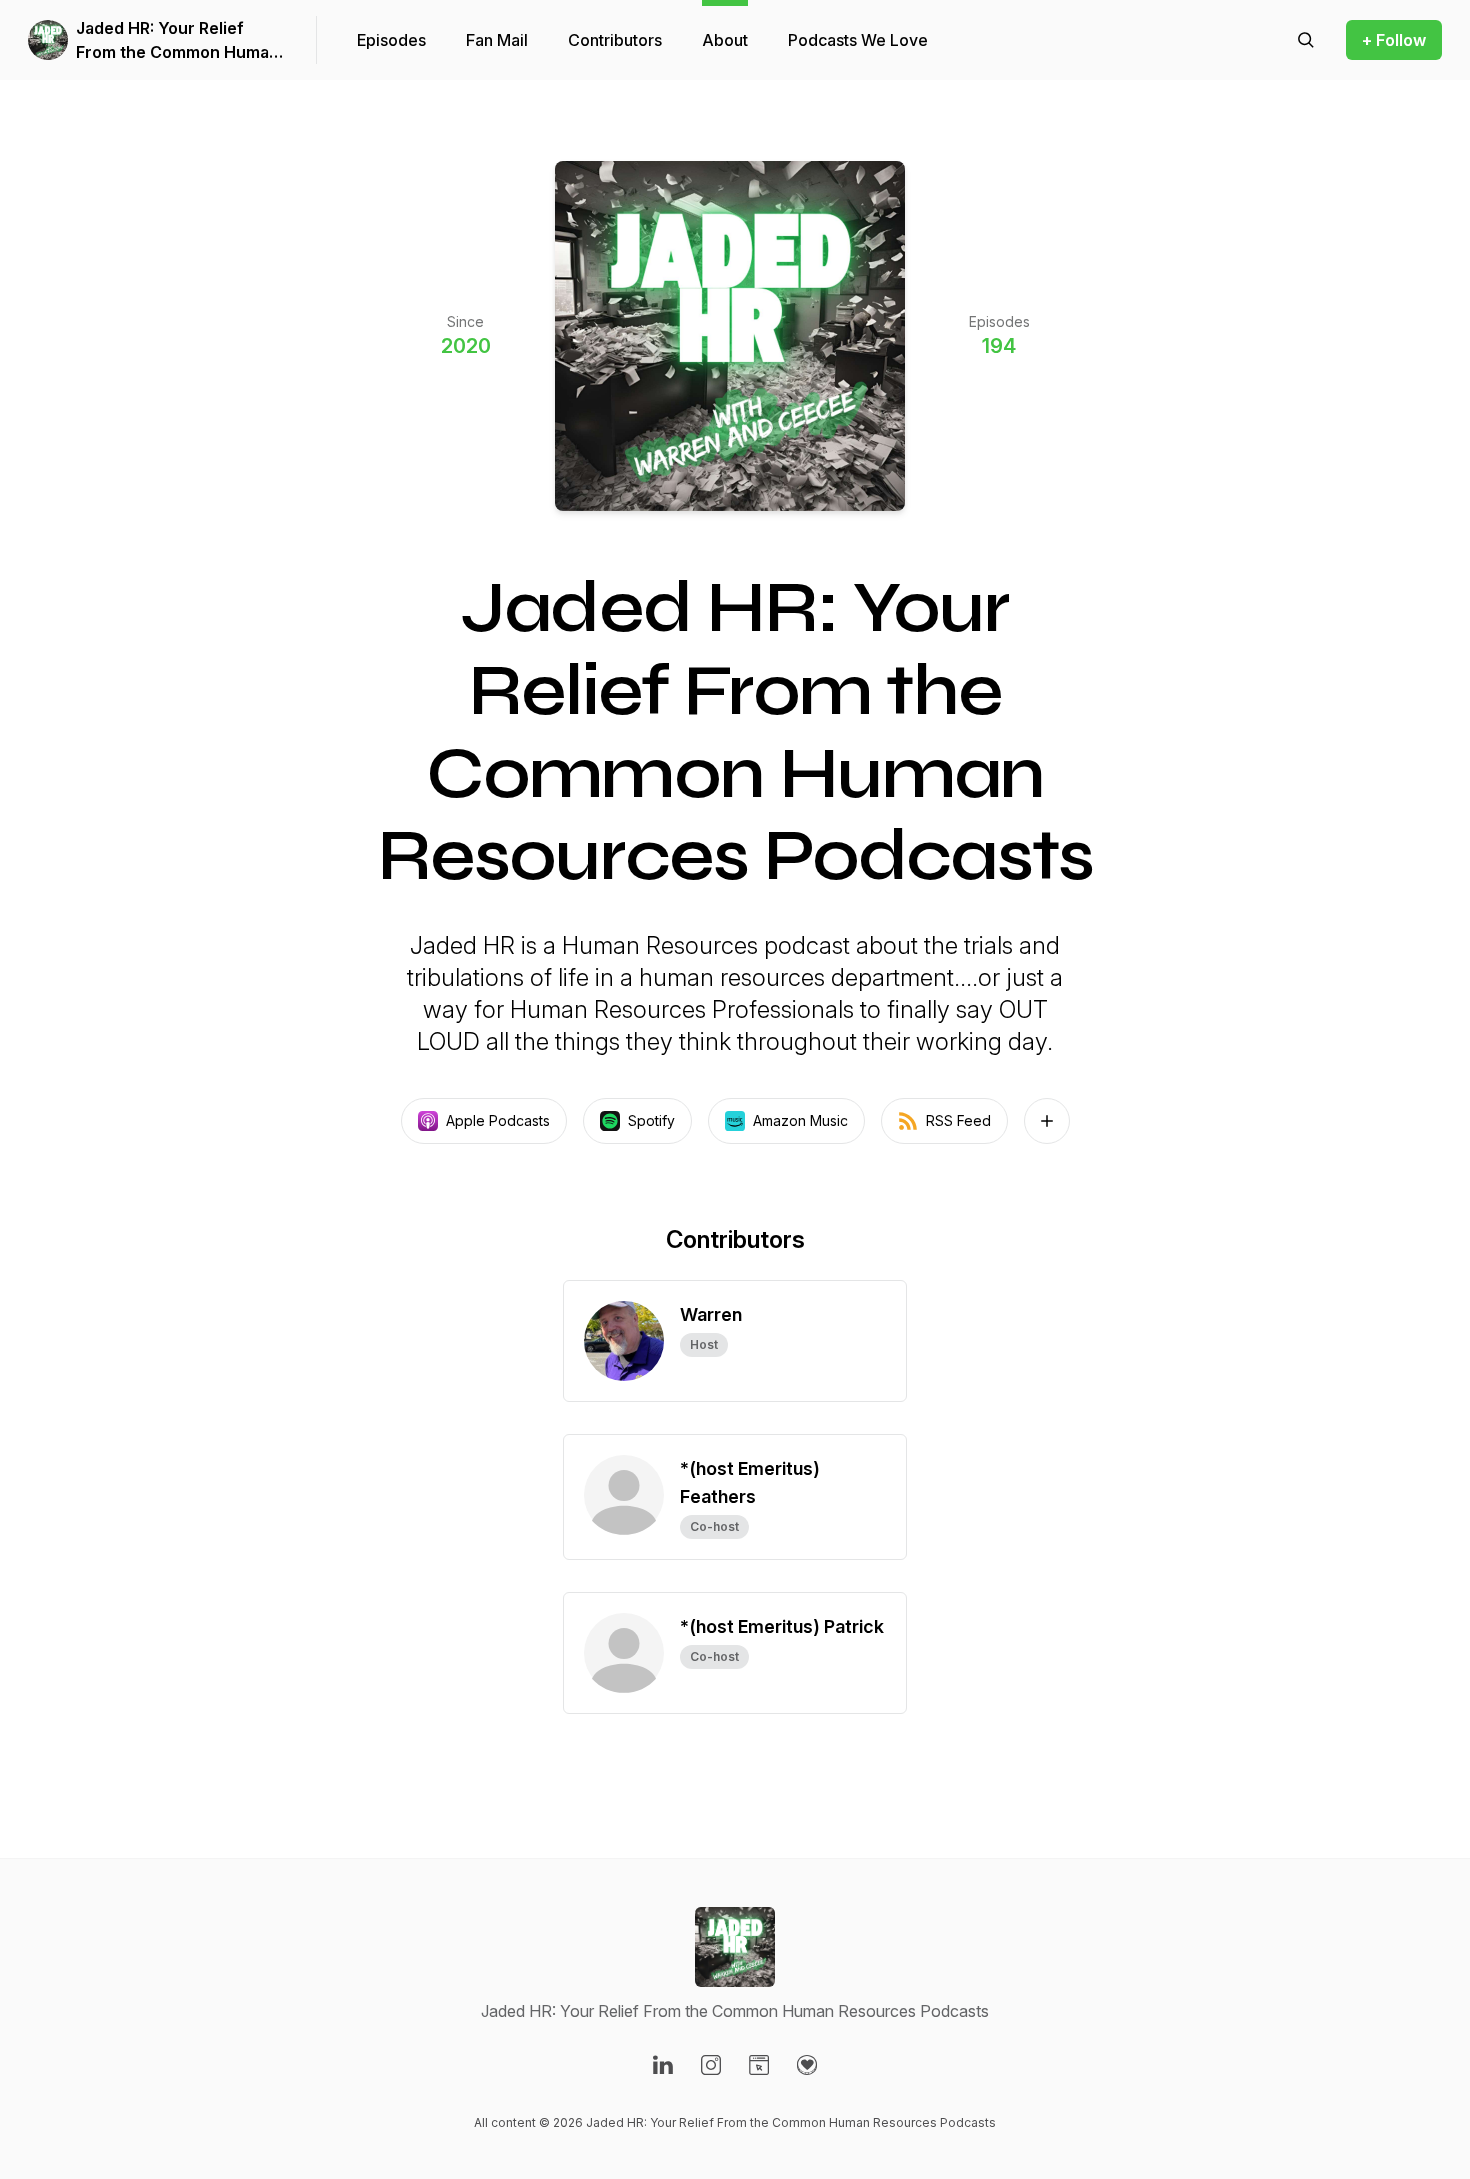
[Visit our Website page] (759, 2065)
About (725, 40)
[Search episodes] (1306, 40)
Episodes (391, 40)
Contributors (615, 40)
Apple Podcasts (498, 1120)
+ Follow (1394, 40)
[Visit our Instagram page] (711, 2065)
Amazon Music (800, 1120)
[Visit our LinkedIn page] (663, 2065)
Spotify (651, 1120)
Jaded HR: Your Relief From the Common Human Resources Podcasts (177, 41)
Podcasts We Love (858, 40)
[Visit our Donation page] (807, 2065)
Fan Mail (497, 40)
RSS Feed (958, 1120)
